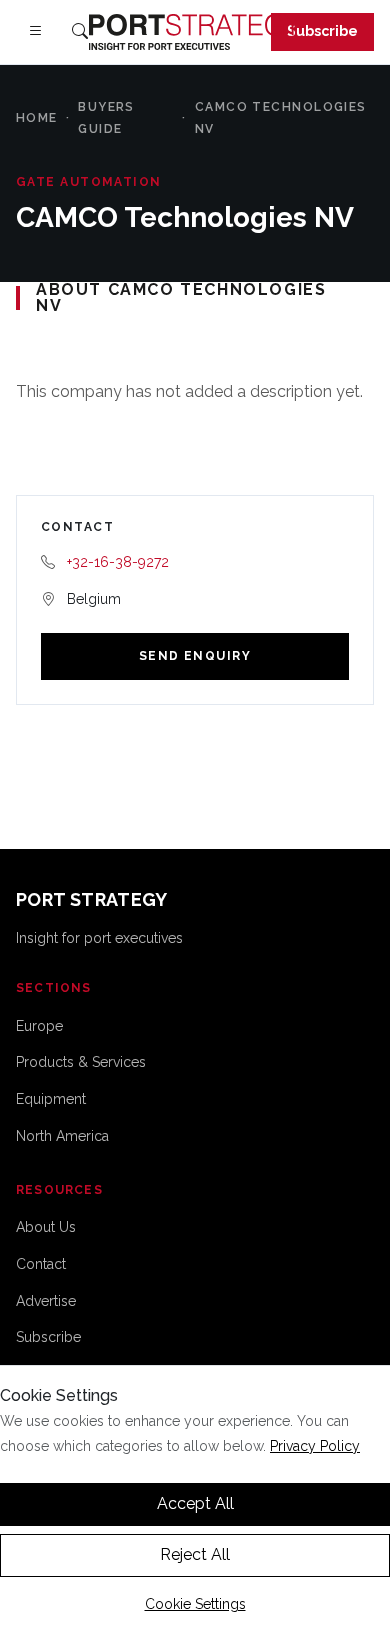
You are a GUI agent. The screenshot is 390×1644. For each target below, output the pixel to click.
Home (37, 118)
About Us (46, 1227)
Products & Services (81, 1062)
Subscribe (322, 31)
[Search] (80, 32)
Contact (41, 1264)
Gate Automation (89, 182)
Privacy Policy (315, 1446)
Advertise (46, 1301)
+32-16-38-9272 (118, 562)
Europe (39, 1026)
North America (62, 1136)
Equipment (51, 1099)
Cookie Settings (195, 1604)
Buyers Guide (106, 118)
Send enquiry (195, 656)
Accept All (195, 1503)
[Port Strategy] (195, 32)
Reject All (195, 1554)
